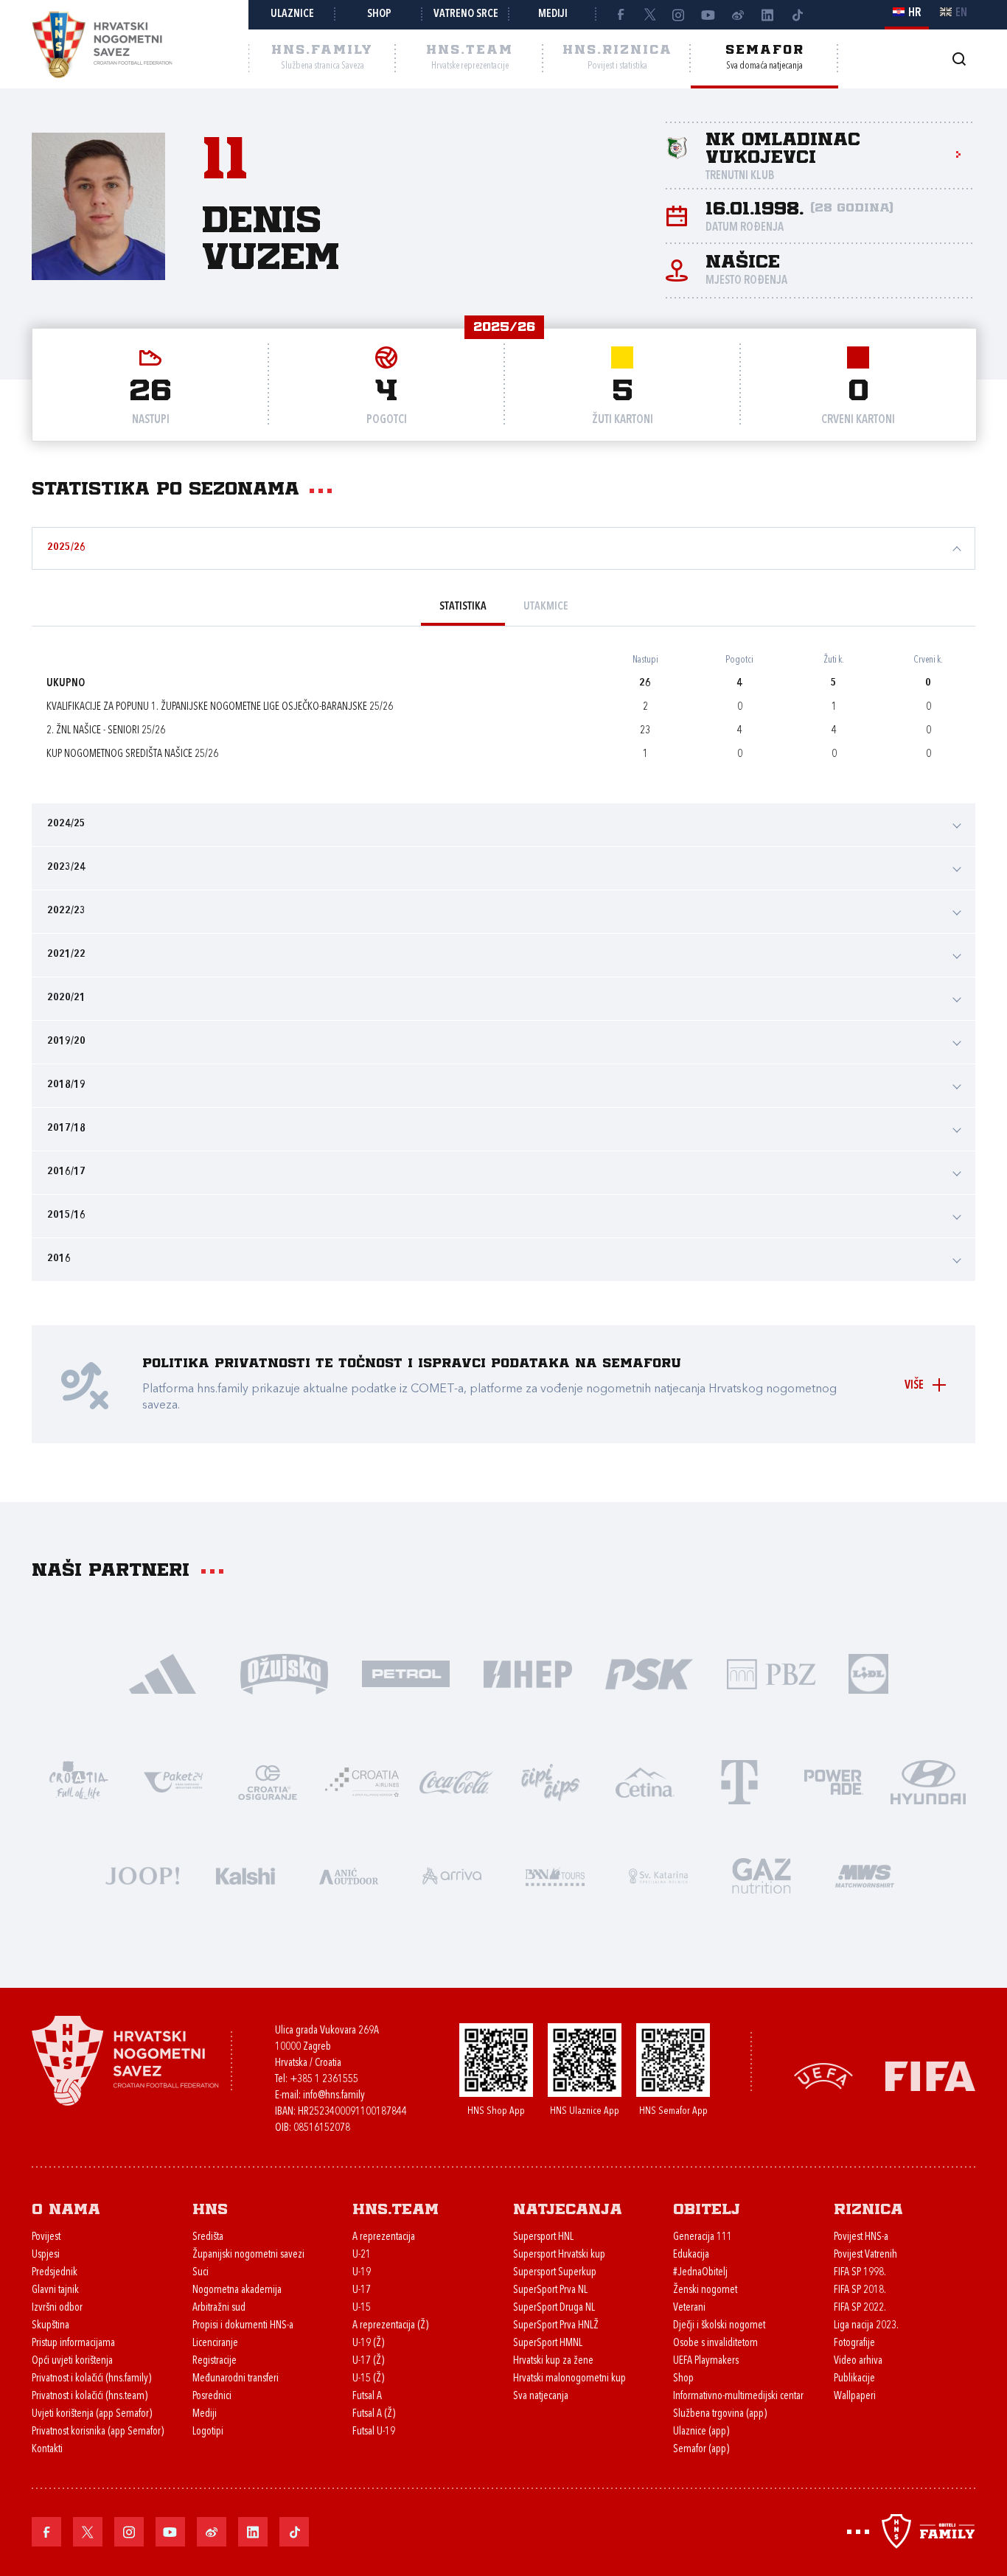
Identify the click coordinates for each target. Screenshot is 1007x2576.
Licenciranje (215, 2343)
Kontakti (47, 2450)
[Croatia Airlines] (362, 1781)
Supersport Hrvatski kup (559, 2255)
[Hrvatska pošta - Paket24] (173, 1781)
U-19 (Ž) (368, 2343)
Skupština (50, 2326)
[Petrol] (406, 1673)
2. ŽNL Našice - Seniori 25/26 (106, 731)
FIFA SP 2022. (860, 2308)
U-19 (362, 2273)
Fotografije (854, 2343)
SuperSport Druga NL (554, 2308)
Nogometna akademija (237, 2290)
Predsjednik (55, 2273)
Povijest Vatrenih (865, 2255)
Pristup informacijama (73, 2343)
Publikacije (854, 2379)
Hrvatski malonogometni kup (569, 2379)
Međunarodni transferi (236, 2379)
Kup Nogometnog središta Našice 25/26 (132, 754)
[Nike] (163, 1673)
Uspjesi (46, 2255)
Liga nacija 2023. (866, 2326)
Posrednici (212, 2397)
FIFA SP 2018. (860, 2290)
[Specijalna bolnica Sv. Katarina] (658, 1875)
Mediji (553, 14)
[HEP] (527, 1673)
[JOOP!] (142, 1875)
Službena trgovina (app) (720, 2414)
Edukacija (691, 2255)
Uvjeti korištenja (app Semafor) (92, 2414)
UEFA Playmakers (706, 2361)
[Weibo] (738, 15)
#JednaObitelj (700, 2273)
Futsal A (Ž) (374, 2414)
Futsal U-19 (374, 2432)
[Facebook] (620, 15)
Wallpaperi (855, 2397)
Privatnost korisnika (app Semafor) (98, 2432)
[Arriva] (452, 1875)
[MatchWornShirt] (865, 1875)
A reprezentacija (384, 2237)
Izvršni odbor (57, 2308)
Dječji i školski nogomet (719, 2326)
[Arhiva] (959, 59)
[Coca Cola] (456, 1781)
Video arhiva (858, 2361)
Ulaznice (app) (701, 2432)
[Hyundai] (928, 1781)
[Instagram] (679, 15)
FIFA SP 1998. (860, 2273)
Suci (201, 2273)
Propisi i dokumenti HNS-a (243, 2326)
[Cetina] (645, 1781)
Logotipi (208, 2432)
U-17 (362, 2290)
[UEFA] (823, 2075)
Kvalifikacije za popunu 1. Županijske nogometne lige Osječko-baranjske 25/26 (220, 707)
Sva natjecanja (541, 2397)
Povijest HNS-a (861, 2237)
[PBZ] (771, 1673)
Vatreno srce (466, 14)
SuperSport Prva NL (550, 2290)
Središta (208, 2237)
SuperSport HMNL (548, 2343)
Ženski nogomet (705, 2290)
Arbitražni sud (219, 2308)
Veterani (689, 2308)
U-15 (362, 2308)
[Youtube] (708, 15)
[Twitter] (649, 15)
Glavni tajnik (55, 2290)
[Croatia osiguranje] (268, 1781)
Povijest (46, 2237)
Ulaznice (292, 14)
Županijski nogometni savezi (248, 2255)
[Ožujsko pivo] (284, 1673)
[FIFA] (930, 2075)
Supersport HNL (543, 2237)
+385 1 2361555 (324, 2080)
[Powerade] (834, 1781)
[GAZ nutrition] (762, 1875)
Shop (379, 14)
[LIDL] (868, 1673)
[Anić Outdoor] (349, 1875)
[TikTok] (797, 15)
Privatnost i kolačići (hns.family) (91, 2379)
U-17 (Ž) (368, 2361)
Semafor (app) (701, 2450)
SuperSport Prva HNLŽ (556, 2326)
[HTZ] (79, 1781)
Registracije (215, 2361)
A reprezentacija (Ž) (390, 2326)
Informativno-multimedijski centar (738, 2397)
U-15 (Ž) (368, 2379)
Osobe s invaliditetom (715, 2343)
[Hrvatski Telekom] (739, 1781)
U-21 (362, 2255)
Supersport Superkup (555, 2273)
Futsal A (367, 2397)
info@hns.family (334, 2096)
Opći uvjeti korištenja (72, 2361)
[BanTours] (555, 1875)
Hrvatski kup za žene (553, 2361)
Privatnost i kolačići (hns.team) (90, 2397)
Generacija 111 (703, 2237)
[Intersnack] (551, 1781)
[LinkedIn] (767, 15)
